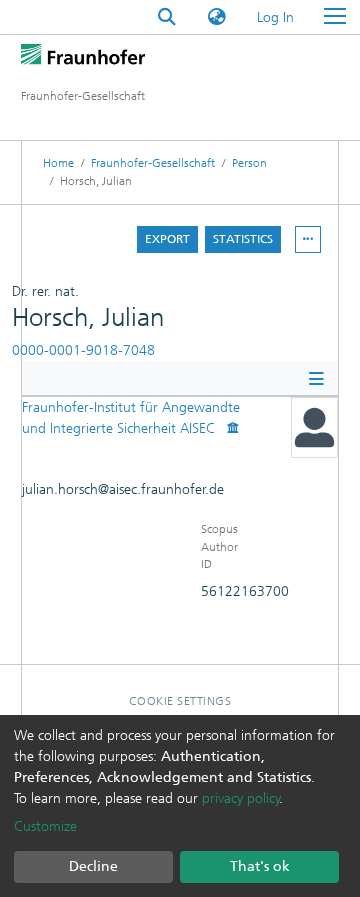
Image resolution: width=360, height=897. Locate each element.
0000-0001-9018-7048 (83, 350)
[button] (217, 17)
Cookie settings (180, 701)
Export (167, 239)
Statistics (243, 239)
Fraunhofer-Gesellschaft (153, 163)
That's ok (260, 866)
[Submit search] (167, 17)
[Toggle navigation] (335, 17)
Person (249, 163)
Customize (45, 826)
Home (58, 163)
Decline (93, 866)
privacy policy (241, 798)
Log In (276, 17)
